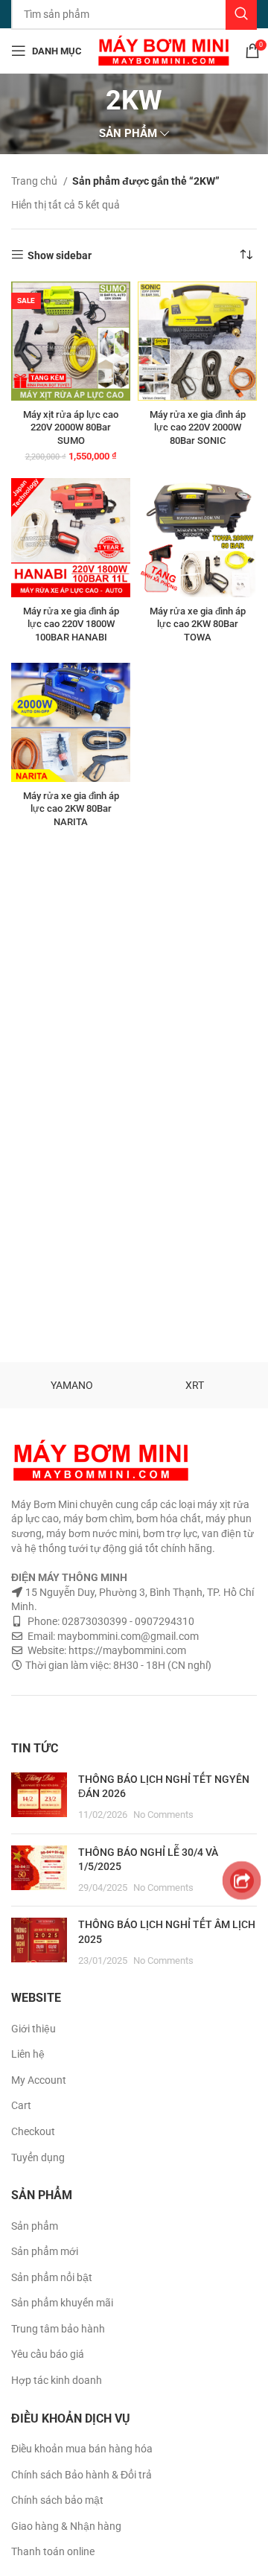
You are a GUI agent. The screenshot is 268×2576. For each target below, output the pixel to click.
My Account (39, 2080)
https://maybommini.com (126, 1650)
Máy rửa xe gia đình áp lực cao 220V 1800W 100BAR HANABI (71, 624)
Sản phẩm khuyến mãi (62, 2303)
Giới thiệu (33, 2029)
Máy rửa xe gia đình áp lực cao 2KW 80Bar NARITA (71, 809)
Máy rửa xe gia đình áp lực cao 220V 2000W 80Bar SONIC (198, 427)
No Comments (163, 1815)
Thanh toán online (53, 2551)
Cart (21, 2105)
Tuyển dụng (38, 2157)
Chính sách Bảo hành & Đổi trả (82, 2475)
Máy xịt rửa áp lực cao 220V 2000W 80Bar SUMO (71, 427)
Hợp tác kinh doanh (57, 2380)
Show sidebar (60, 255)
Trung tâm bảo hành (58, 2329)
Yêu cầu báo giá (48, 2354)
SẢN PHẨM (128, 134)
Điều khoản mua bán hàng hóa (82, 2449)
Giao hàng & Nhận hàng (66, 2526)
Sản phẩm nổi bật (52, 2277)
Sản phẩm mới (45, 2251)
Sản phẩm (35, 2226)
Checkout (33, 2131)
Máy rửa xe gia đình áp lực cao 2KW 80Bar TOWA (198, 624)
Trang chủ (35, 181)
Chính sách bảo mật (57, 2500)
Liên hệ (28, 2054)
